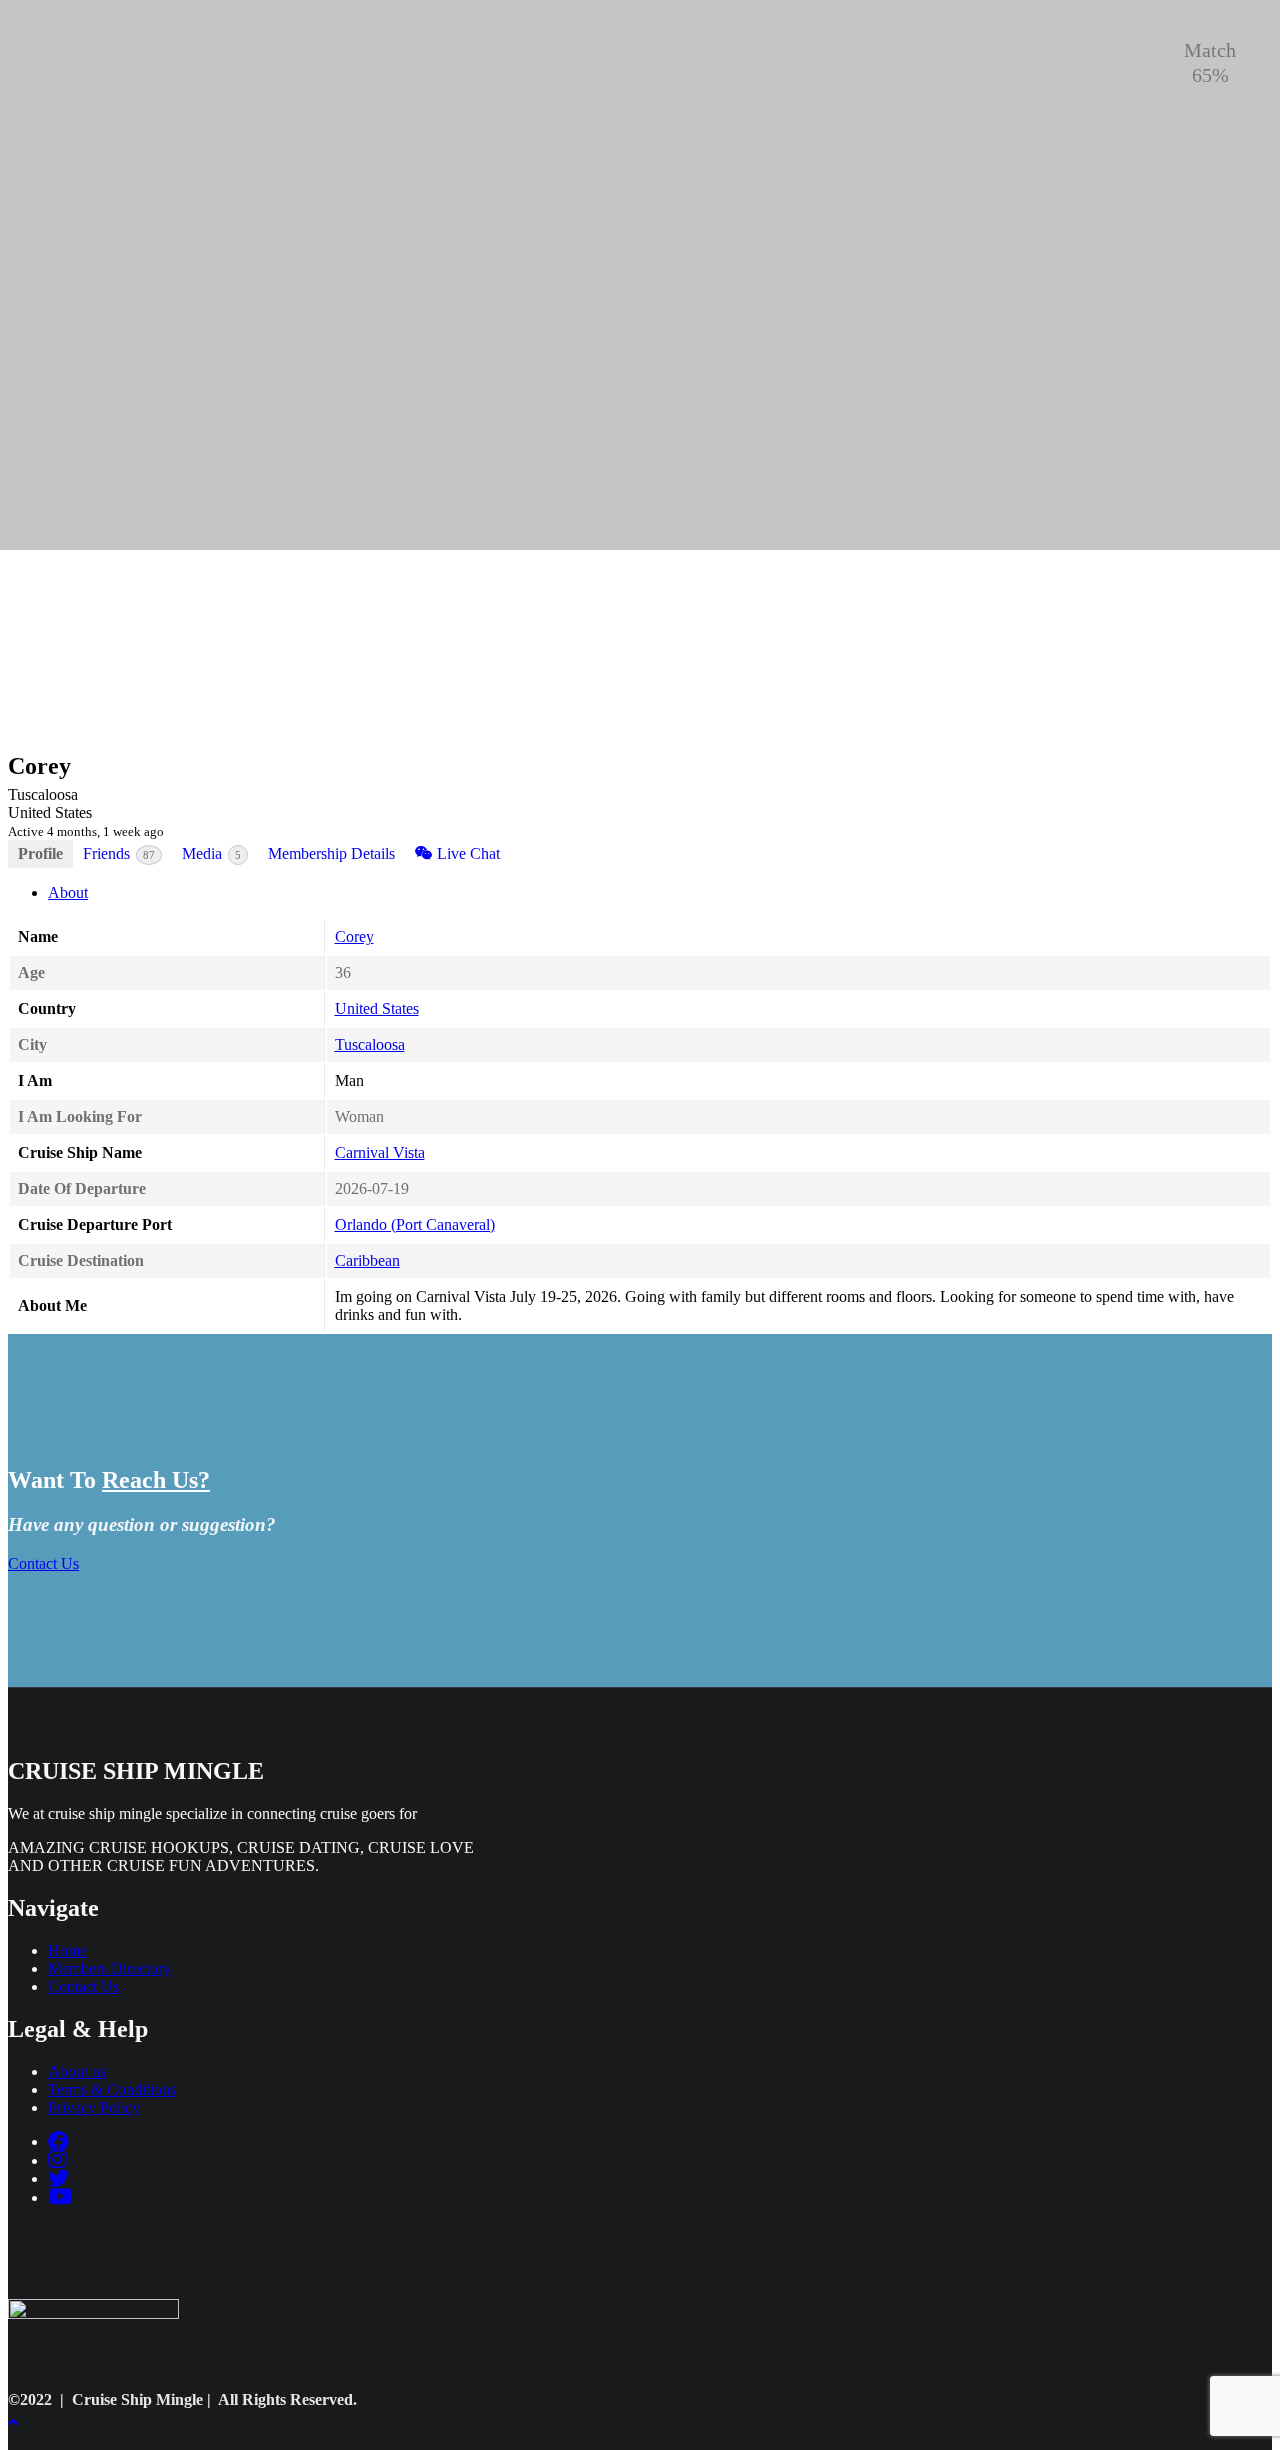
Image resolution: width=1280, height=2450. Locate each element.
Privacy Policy (94, 2107)
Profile (40, 853)
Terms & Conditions (112, 2089)
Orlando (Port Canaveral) (415, 1224)
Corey (354, 936)
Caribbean (367, 1260)
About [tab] (68, 892)
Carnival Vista (380, 1152)
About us (77, 2071)
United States (377, 1008)
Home (67, 1950)
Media (211, 853)
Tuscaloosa (370, 1044)
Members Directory (109, 1968)
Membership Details (331, 853)
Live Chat (466, 853)
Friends (119, 853)
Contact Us (43, 1563)
